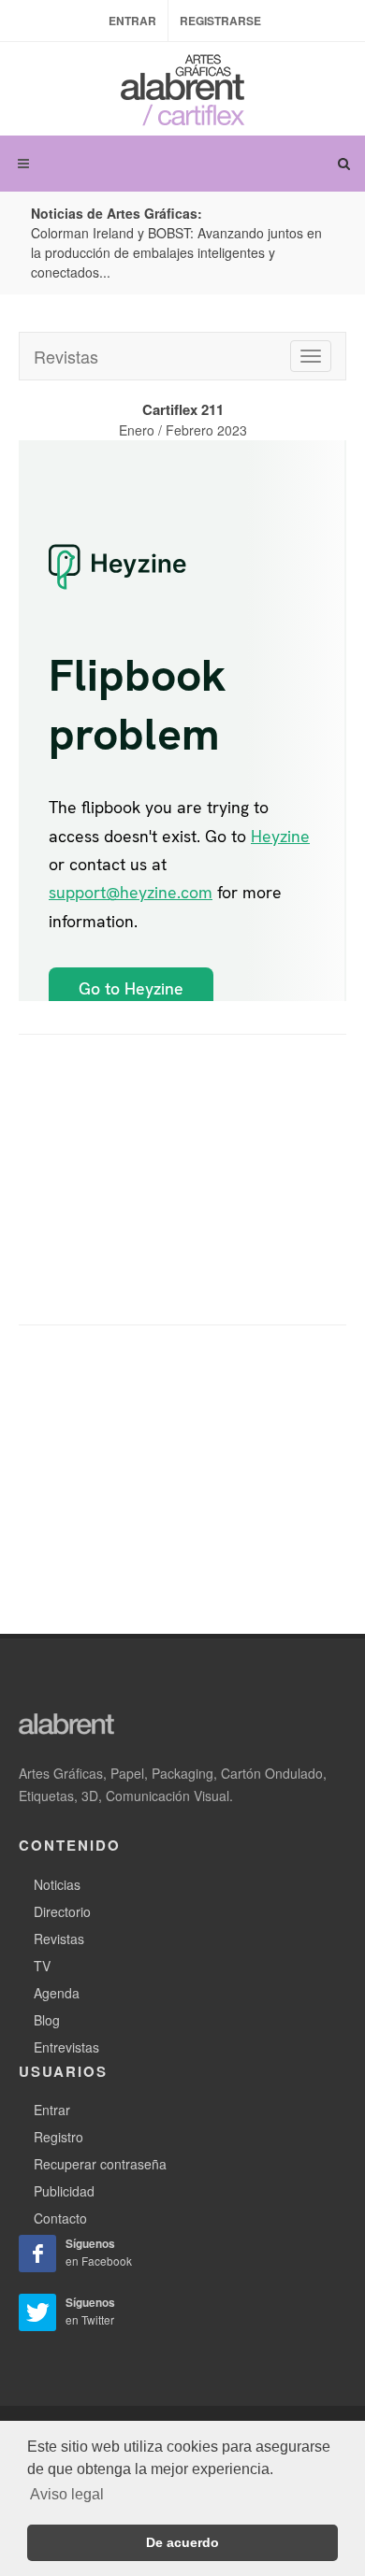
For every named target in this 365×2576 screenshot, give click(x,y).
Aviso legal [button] (67, 2494)
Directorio (62, 1911)
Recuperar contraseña (100, 2164)
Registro (58, 2137)
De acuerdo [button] (182, 2542)
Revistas (66, 356)
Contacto (60, 2218)
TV (42, 1966)
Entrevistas (66, 2047)
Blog (47, 2020)
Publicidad (64, 2191)
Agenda (57, 1993)
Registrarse (220, 21)
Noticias (57, 1884)
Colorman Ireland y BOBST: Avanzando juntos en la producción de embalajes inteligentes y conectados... (176, 252)
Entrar (132, 21)
